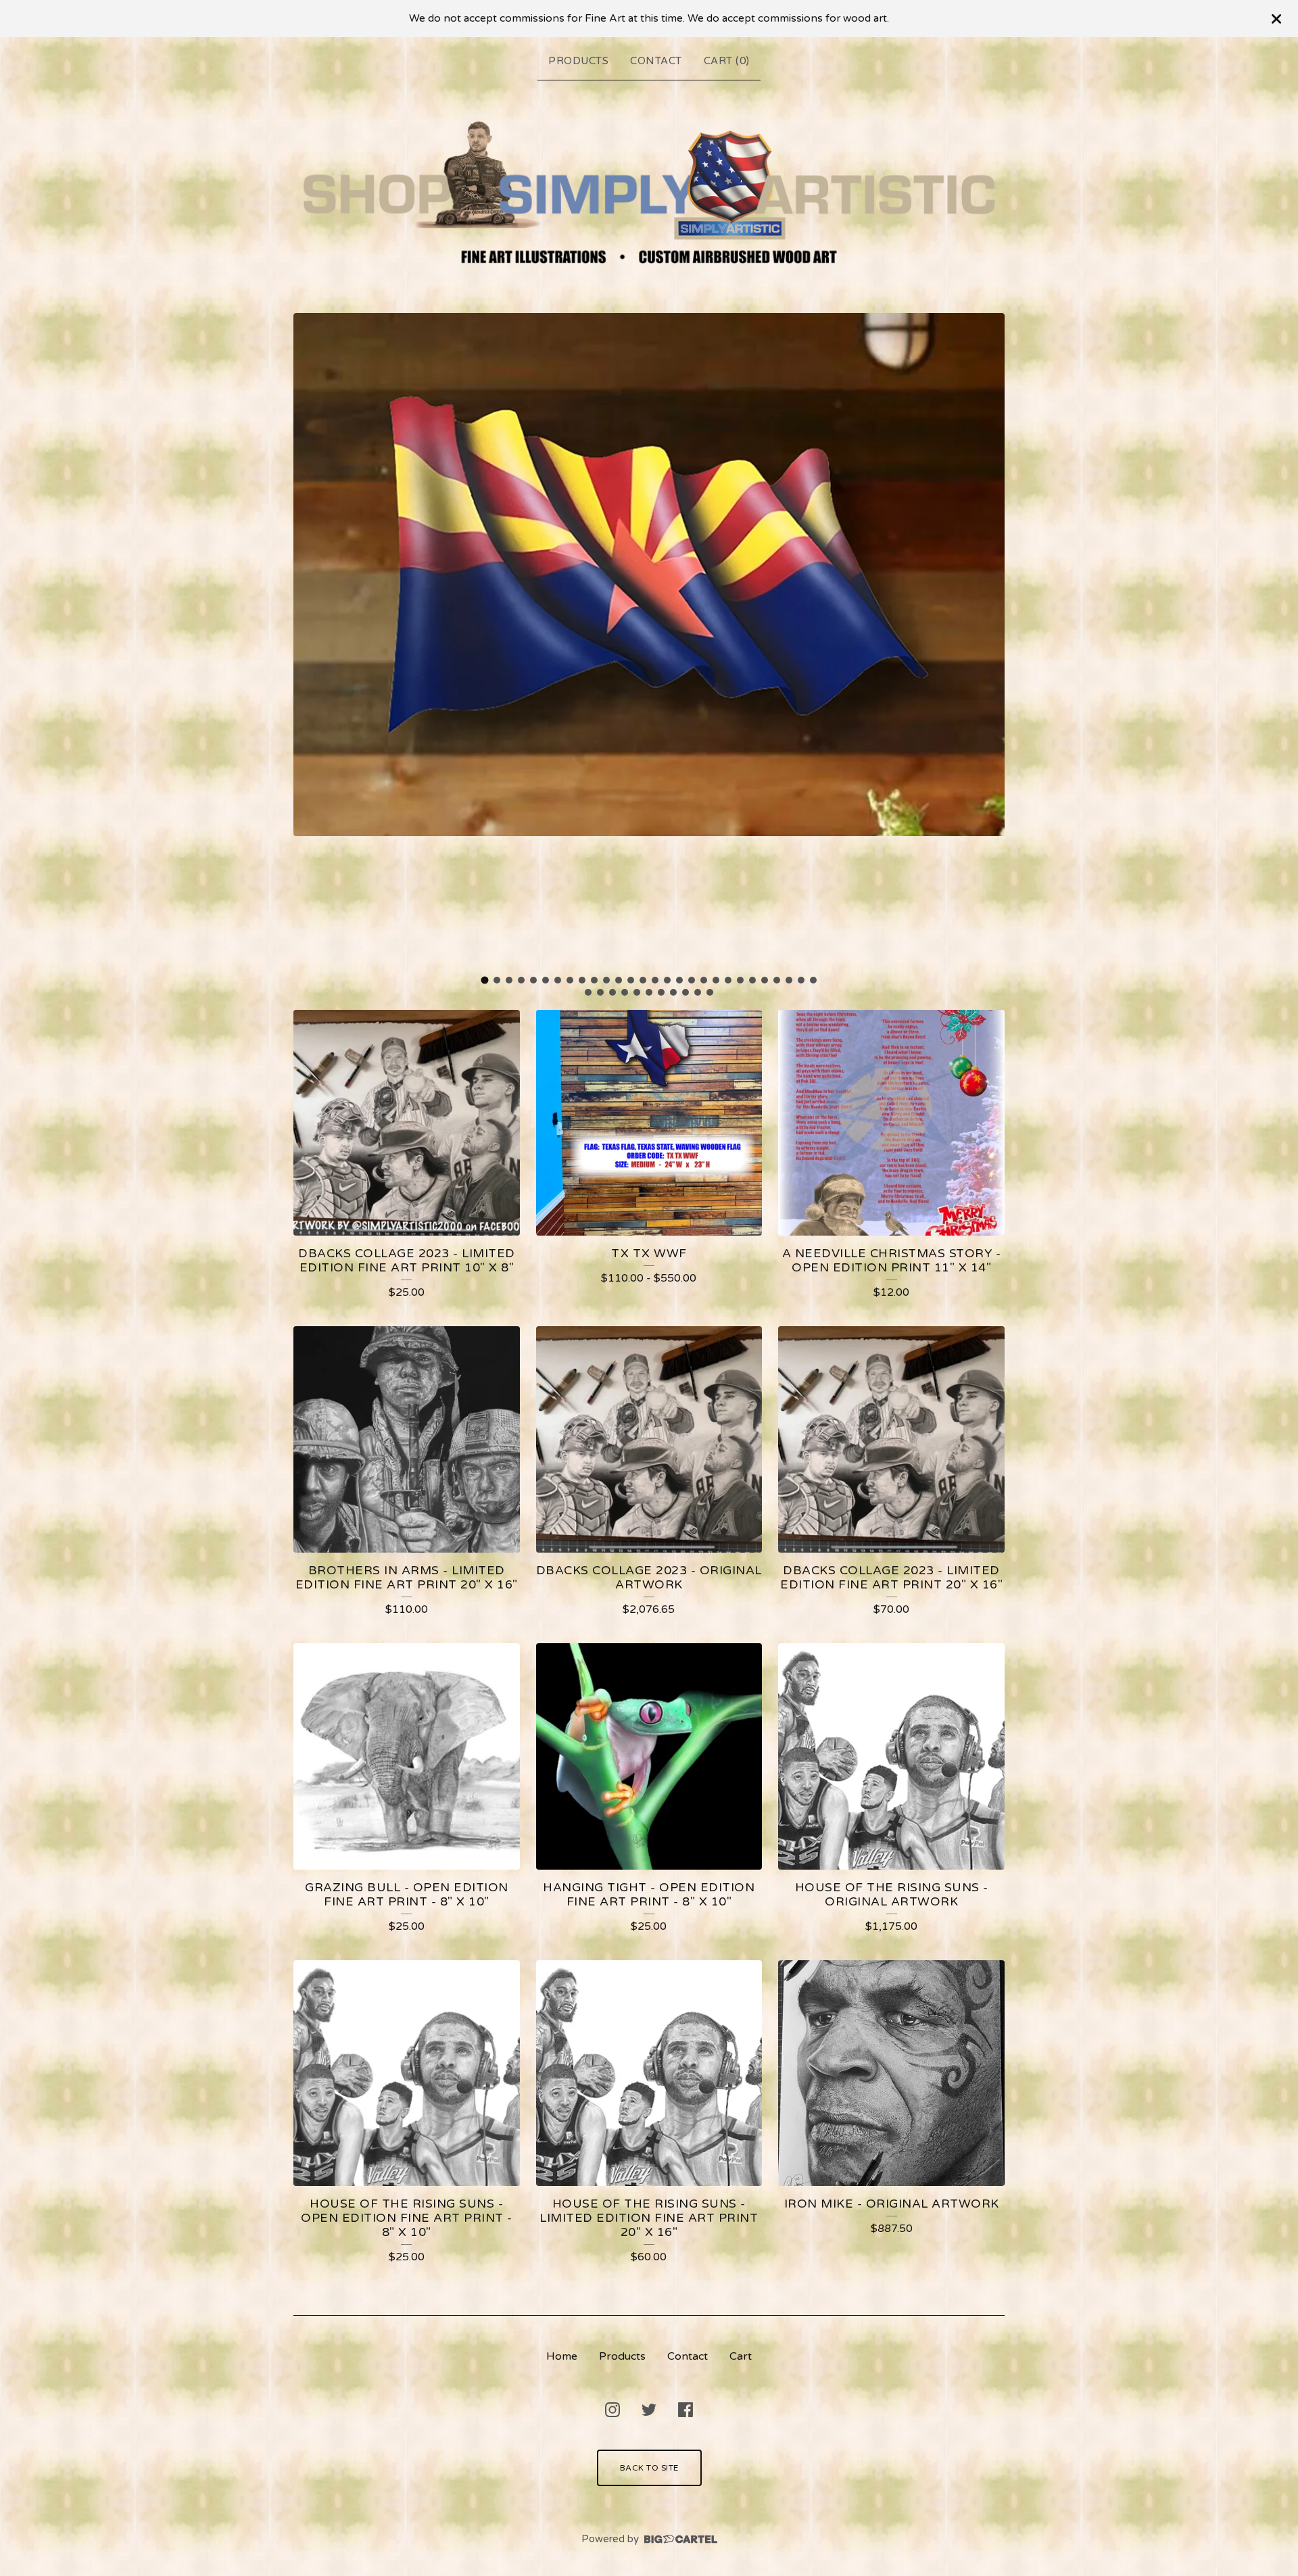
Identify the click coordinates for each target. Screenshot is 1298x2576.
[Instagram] (612, 2410)
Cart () (727, 61)
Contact (656, 61)
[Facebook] (686, 2410)
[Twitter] (649, 2410)
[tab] (485, 980)
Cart (741, 2356)
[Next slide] (986, 640)
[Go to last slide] (312, 640)
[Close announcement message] (1276, 19)
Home (562, 2356)
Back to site (649, 2468)
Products (578, 61)
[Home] (649, 194)
